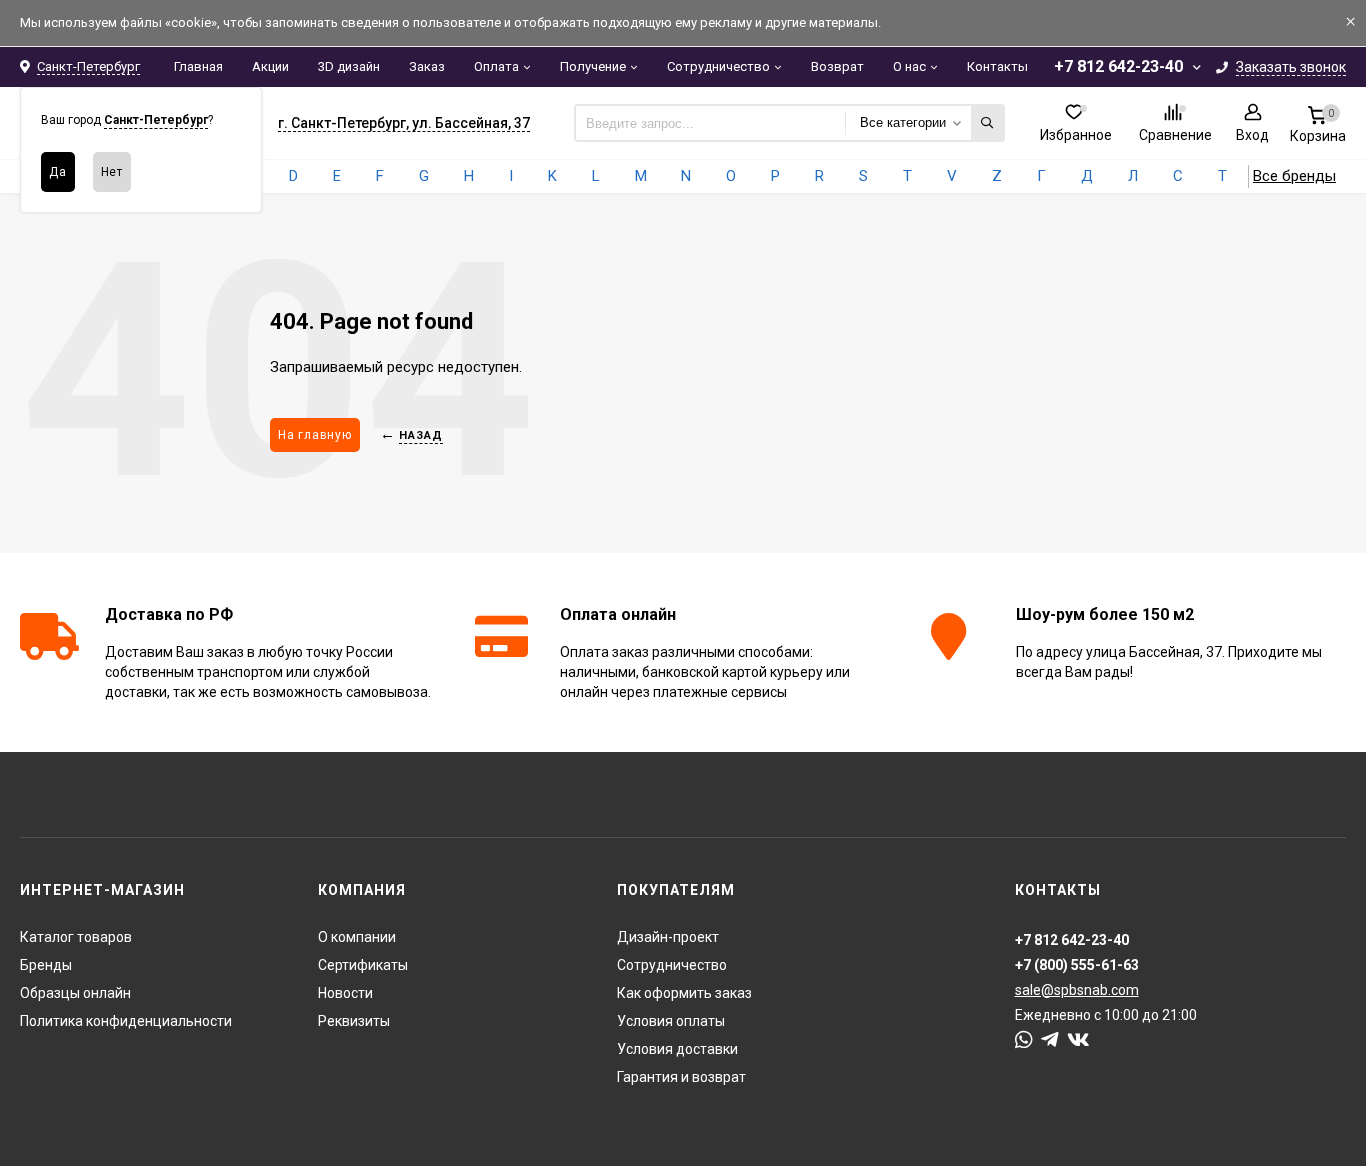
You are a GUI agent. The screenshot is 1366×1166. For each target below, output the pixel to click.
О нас (909, 66)
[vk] (1078, 1040)
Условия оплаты (671, 1021)
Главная (198, 66)
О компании (357, 937)
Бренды (46, 965)
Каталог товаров (76, 937)
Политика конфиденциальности (126, 1021)
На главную (315, 435)
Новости (345, 993)
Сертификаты (363, 965)
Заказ (427, 66)
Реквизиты (354, 1021)
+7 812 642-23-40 (1118, 66)
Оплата (496, 66)
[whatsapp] (1024, 1040)
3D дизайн (349, 66)
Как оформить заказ (684, 993)
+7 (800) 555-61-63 (1077, 965)
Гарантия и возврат (681, 1077)
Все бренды (1294, 176)
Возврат (837, 66)
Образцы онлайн (75, 993)
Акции (270, 66)
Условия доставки (677, 1049)
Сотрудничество (718, 66)
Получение (593, 66)
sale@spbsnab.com (1077, 990)
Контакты (997, 66)
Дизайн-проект (668, 937)
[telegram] (1050, 1040)
